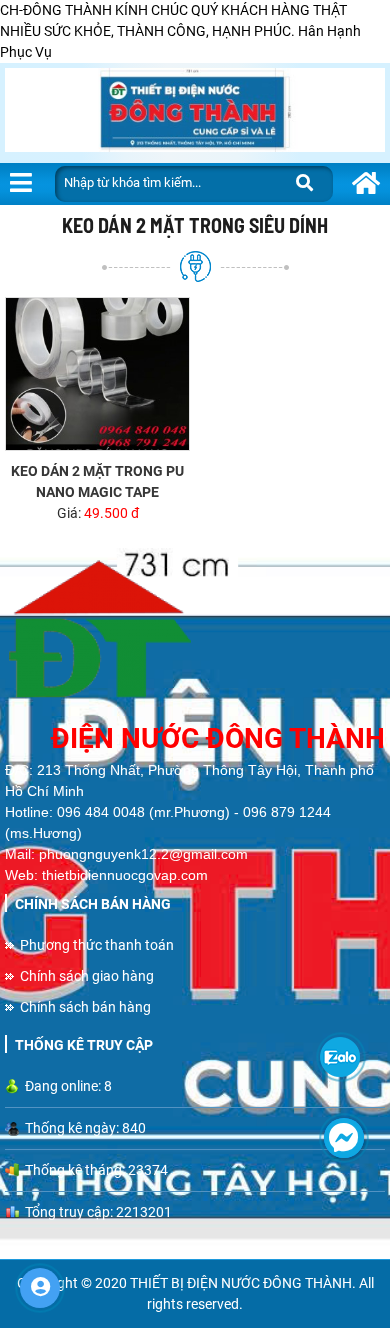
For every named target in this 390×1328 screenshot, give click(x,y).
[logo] (195, 633)
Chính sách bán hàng (85, 1007)
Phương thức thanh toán (97, 945)
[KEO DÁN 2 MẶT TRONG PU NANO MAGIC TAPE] (97, 374)
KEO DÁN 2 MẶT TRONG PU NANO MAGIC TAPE (97, 481)
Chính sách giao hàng (87, 976)
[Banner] (195, 113)
